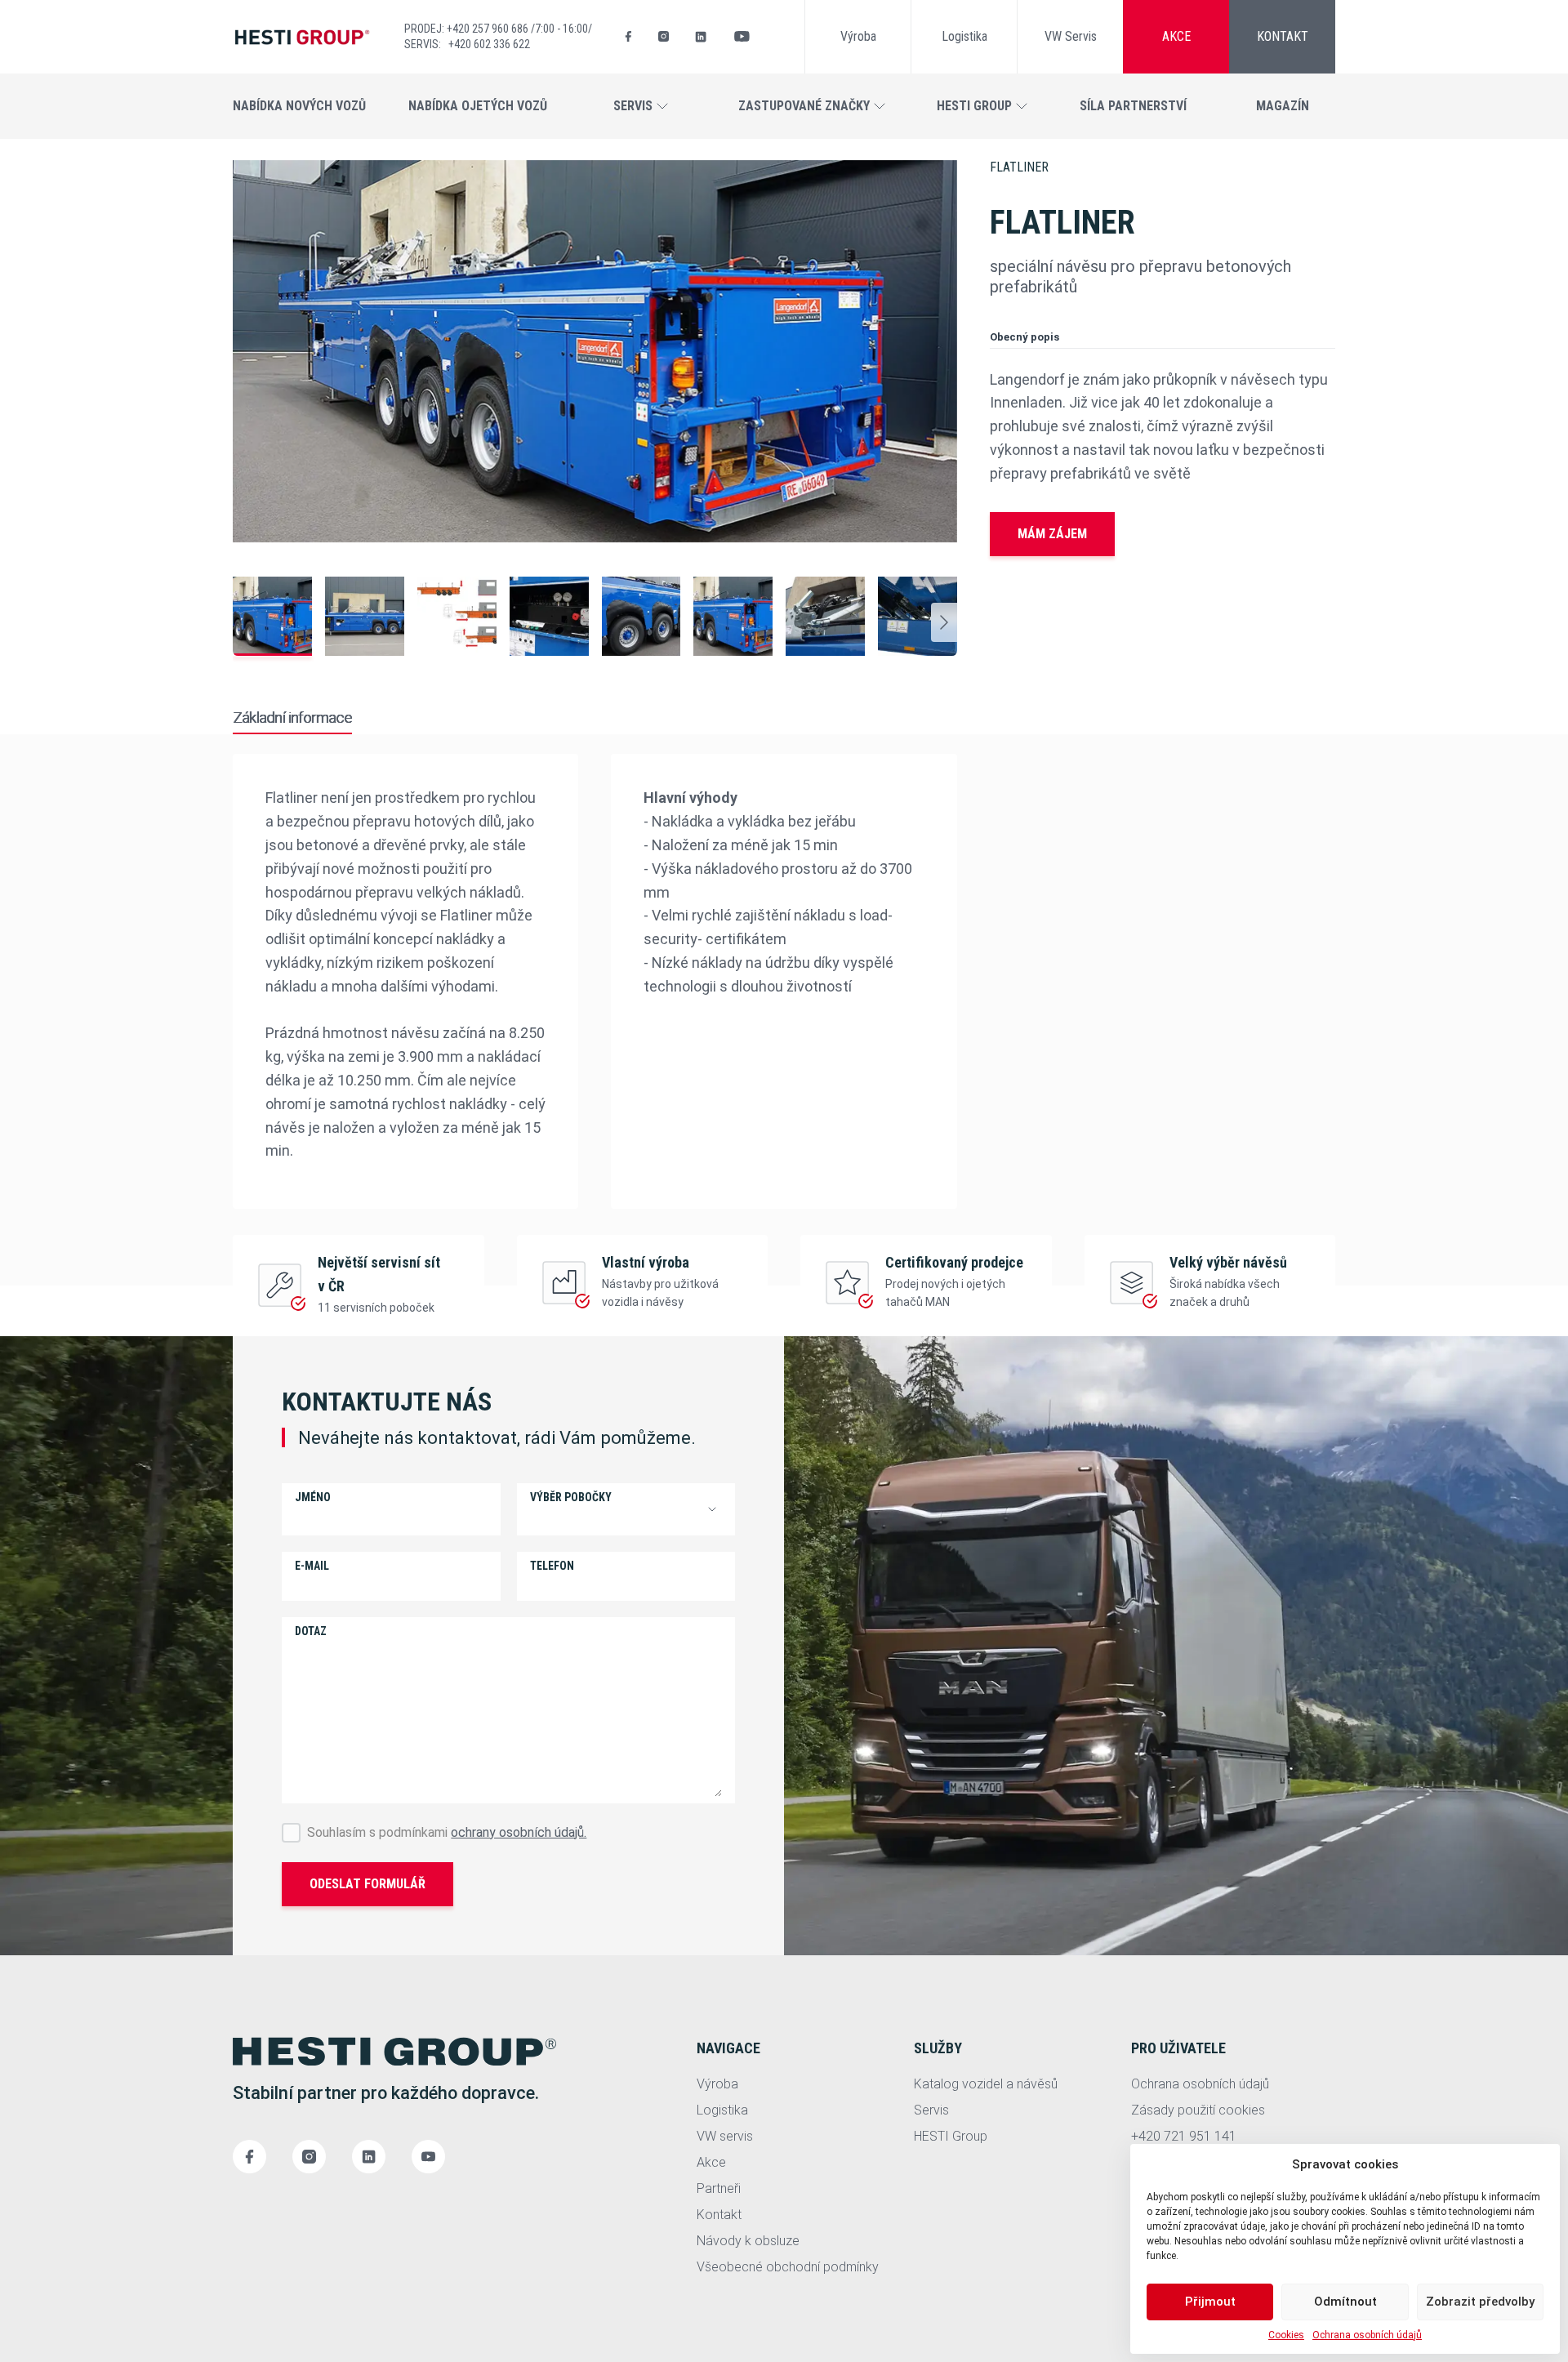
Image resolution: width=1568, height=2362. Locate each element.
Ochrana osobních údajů (1367, 2335)
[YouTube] (742, 36)
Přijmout (1210, 2302)
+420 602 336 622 (489, 44)
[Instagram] (664, 36)
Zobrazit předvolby (1480, 2302)
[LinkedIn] (701, 37)
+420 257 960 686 (489, 29)
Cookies (1286, 2335)
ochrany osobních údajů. (519, 1832)
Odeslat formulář (367, 1884)
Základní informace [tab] (292, 718)
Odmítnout (1345, 2302)
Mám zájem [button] (1052, 534)
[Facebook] (628, 36)
